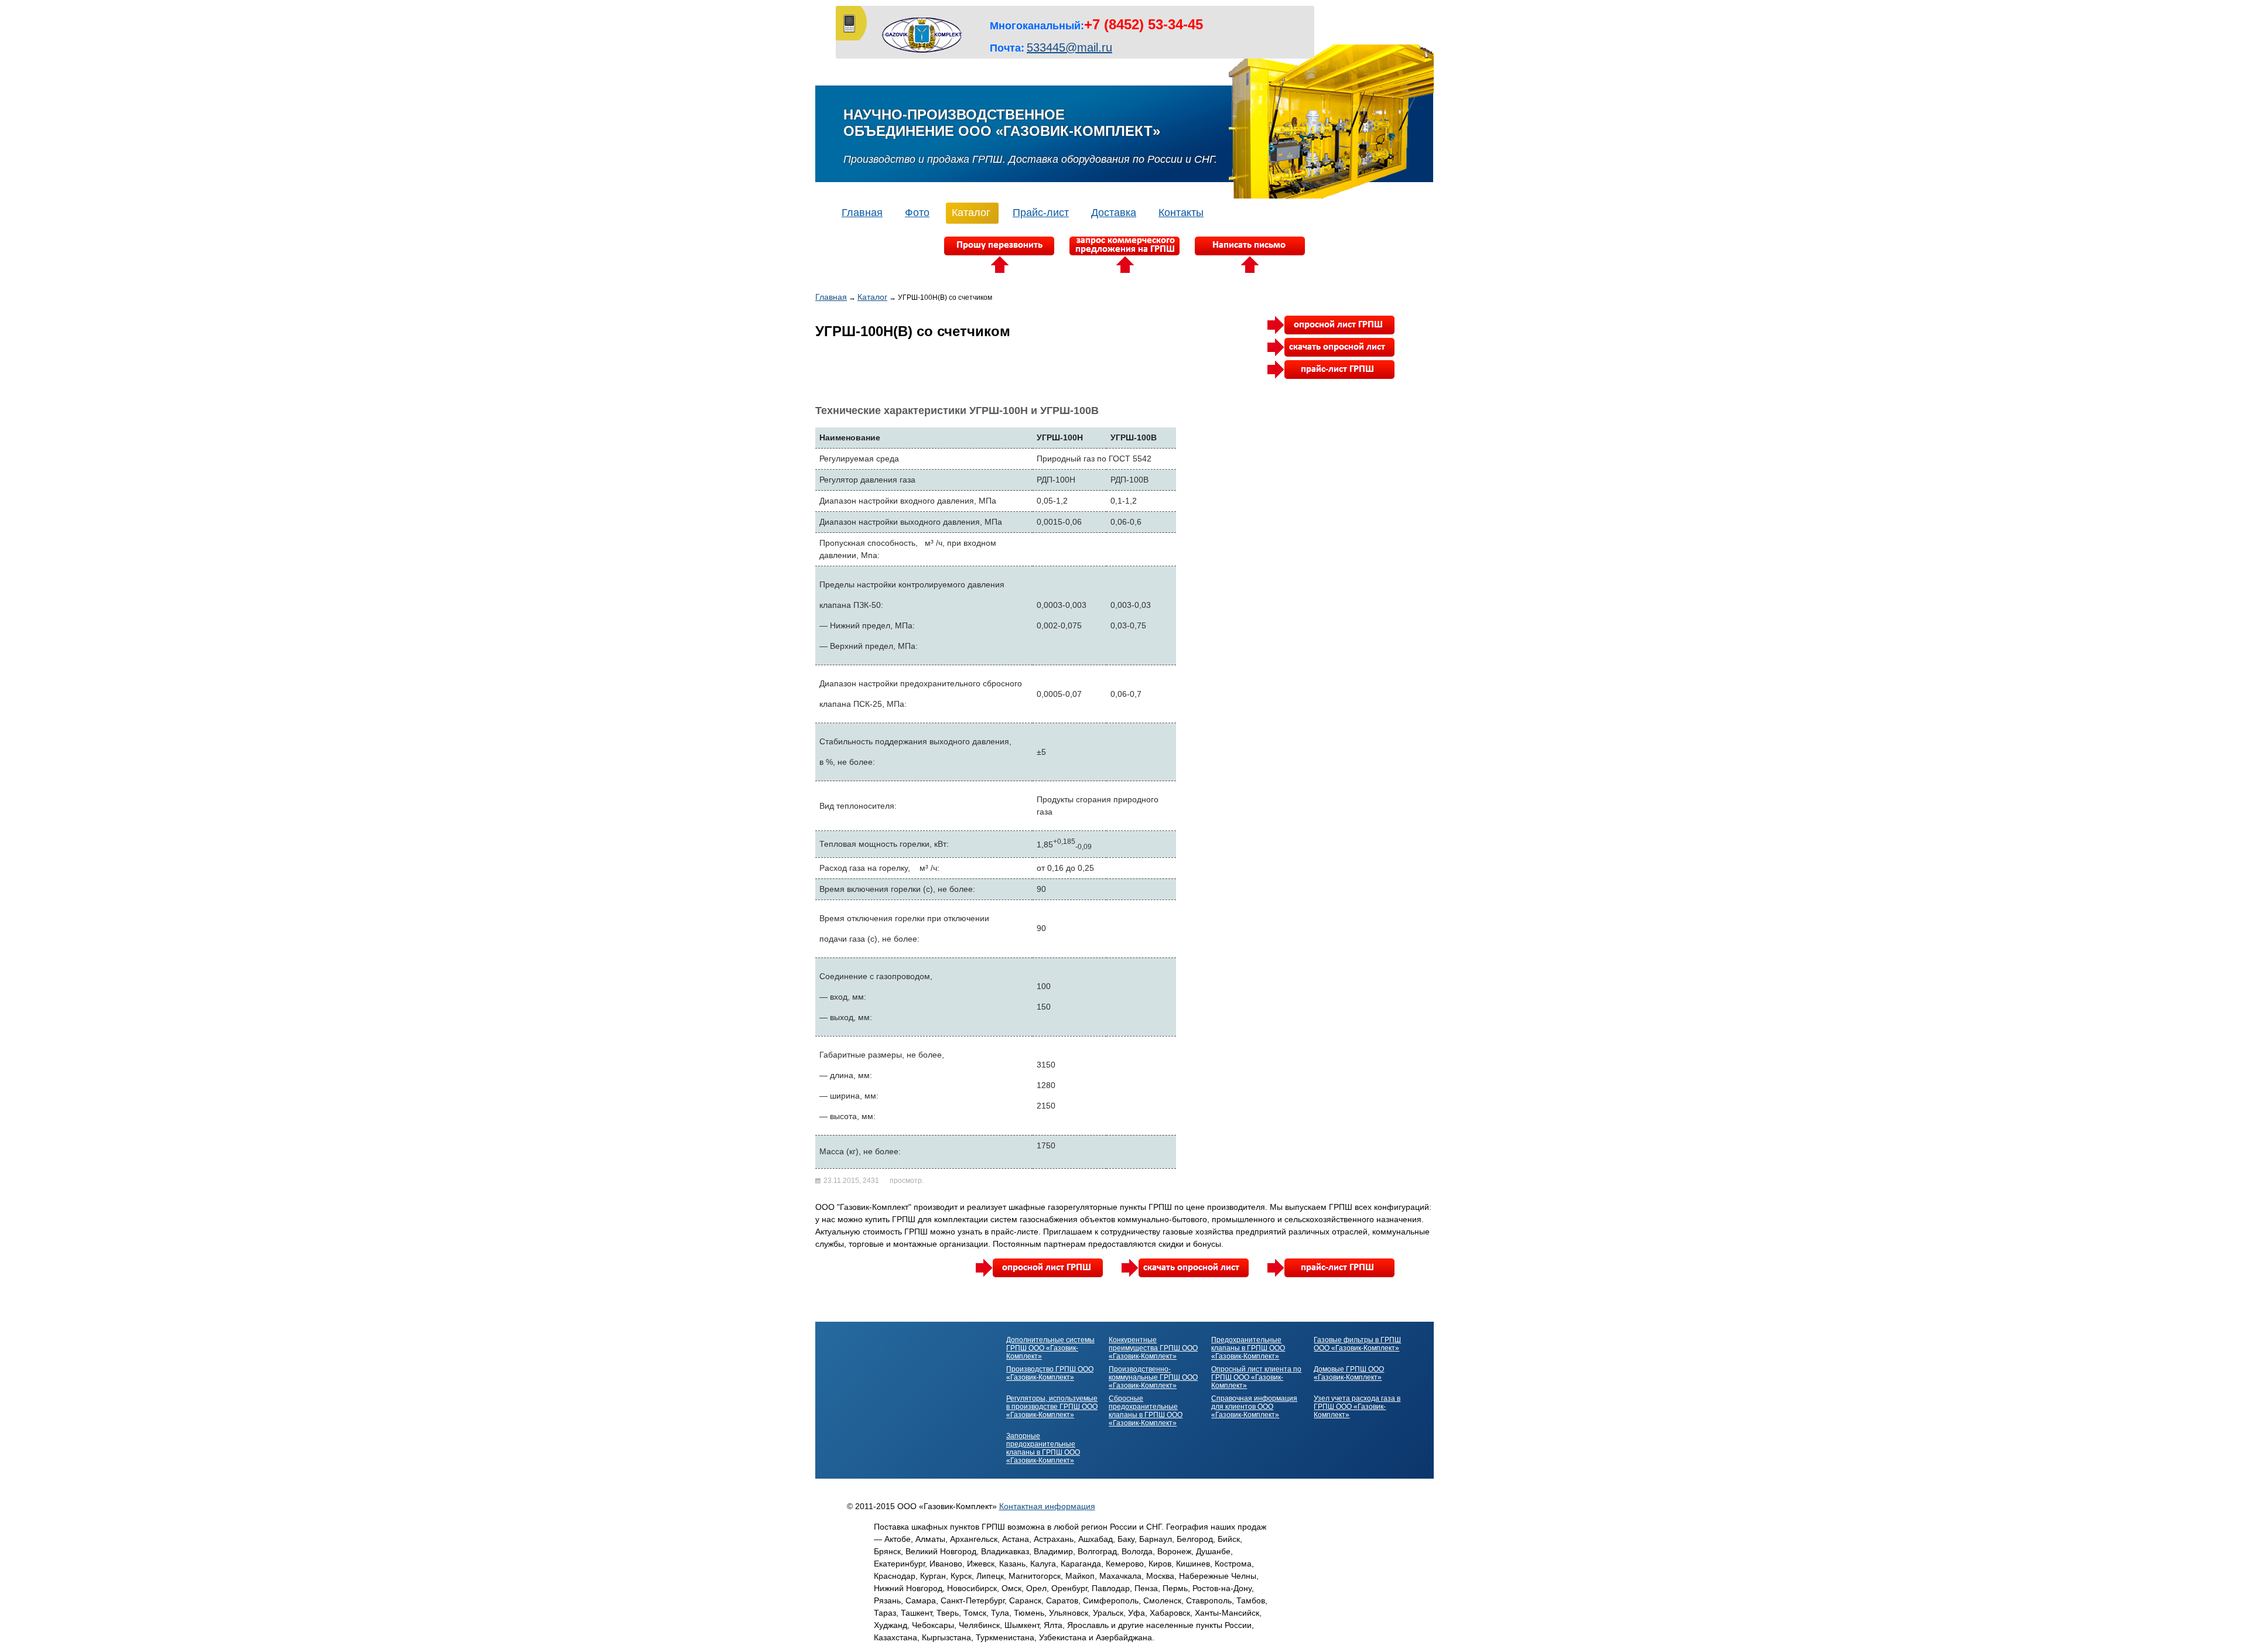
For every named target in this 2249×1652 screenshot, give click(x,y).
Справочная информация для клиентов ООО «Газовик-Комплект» (1254, 1407)
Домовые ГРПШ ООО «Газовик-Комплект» (1349, 1373)
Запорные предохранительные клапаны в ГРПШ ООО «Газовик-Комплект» (1043, 1448)
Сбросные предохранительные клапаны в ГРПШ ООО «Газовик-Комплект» (1146, 1411)
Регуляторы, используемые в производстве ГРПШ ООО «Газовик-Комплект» (1052, 1407)
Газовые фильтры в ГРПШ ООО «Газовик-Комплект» (1357, 1344)
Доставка (1114, 213)
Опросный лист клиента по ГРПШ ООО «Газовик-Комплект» (1256, 1377)
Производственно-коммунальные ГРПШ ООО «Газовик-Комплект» (1153, 1377)
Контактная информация (1047, 1506)
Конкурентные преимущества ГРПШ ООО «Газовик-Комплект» (1153, 1348)
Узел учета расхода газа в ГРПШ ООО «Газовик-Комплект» (1357, 1407)
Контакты (1181, 213)
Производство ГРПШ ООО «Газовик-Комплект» (1050, 1373)
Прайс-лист (1041, 213)
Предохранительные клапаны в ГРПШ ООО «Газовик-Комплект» (1248, 1348)
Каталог (971, 213)
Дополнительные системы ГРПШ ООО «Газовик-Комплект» (1050, 1348)
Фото (917, 213)
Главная (862, 213)
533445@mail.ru (1069, 47)
